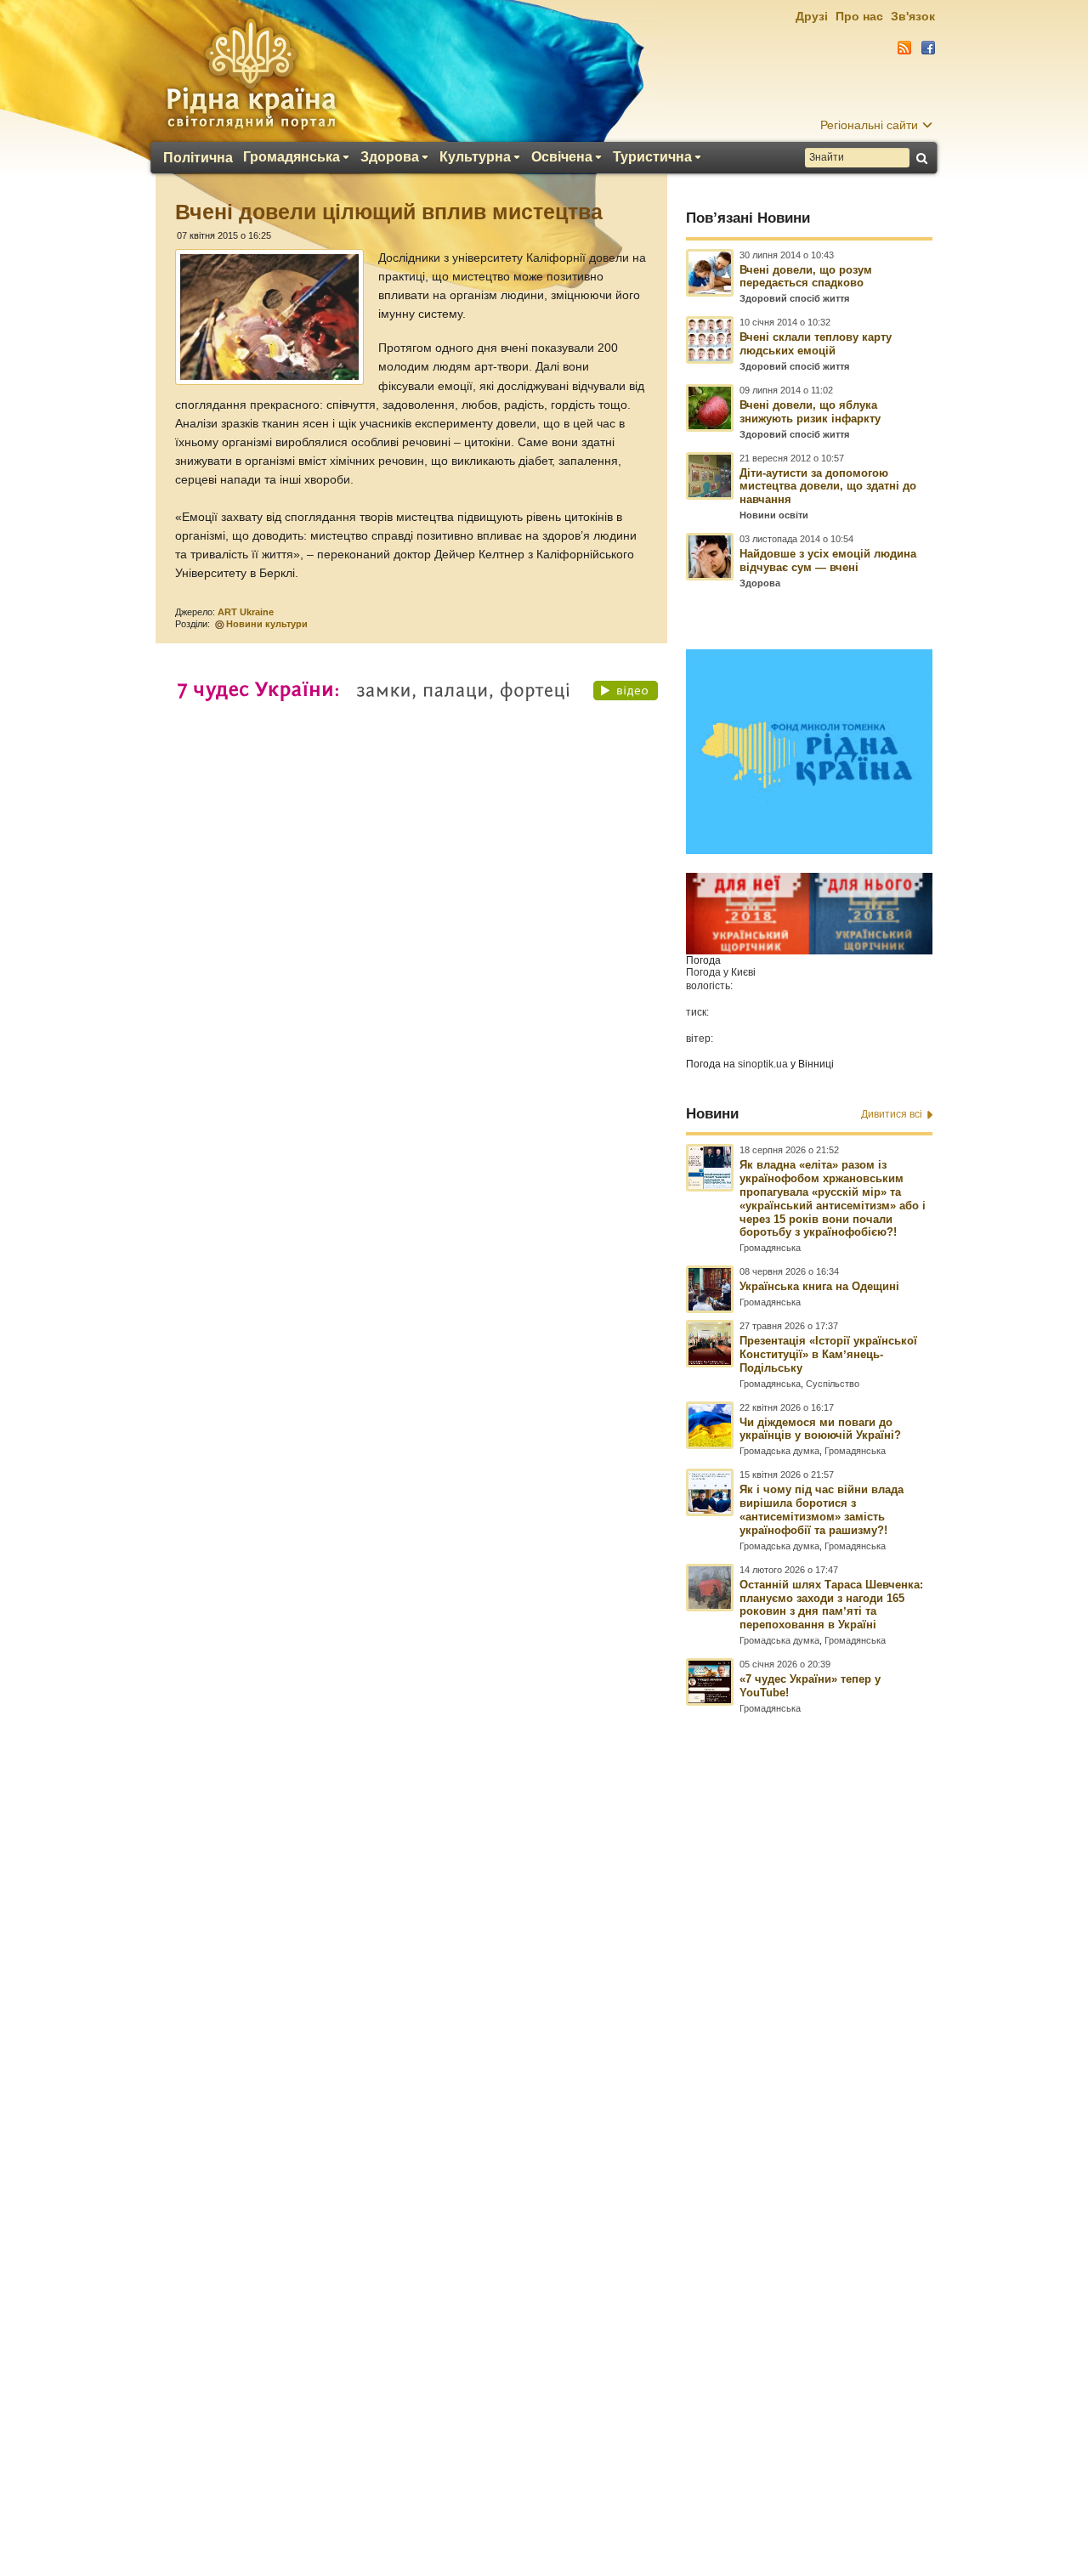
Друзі (812, 16)
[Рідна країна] (251, 73)
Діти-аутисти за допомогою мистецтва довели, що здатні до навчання (828, 487)
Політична (198, 158)
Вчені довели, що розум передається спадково (806, 277)
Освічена (562, 157)
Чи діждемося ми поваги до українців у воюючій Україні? (820, 1429)
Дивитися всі (892, 1114)
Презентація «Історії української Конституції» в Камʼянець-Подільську (828, 1354)
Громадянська (292, 157)
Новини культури (267, 624)
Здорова (390, 157)
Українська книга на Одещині (819, 1286)
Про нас (859, 16)
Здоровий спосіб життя (794, 298)
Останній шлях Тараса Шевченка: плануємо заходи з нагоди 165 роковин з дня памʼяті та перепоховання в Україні (831, 1605)
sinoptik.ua (763, 1064)
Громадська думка (779, 1451)
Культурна (475, 157)
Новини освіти (774, 515)
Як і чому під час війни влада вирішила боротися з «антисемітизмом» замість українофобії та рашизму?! (822, 1510)
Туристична (652, 157)
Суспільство (833, 1384)
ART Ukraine (246, 612)
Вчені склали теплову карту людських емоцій (816, 344)
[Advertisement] (544, 2114)
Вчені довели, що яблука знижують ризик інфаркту (810, 412)
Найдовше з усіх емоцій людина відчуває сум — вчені (828, 560)
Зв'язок (913, 16)
